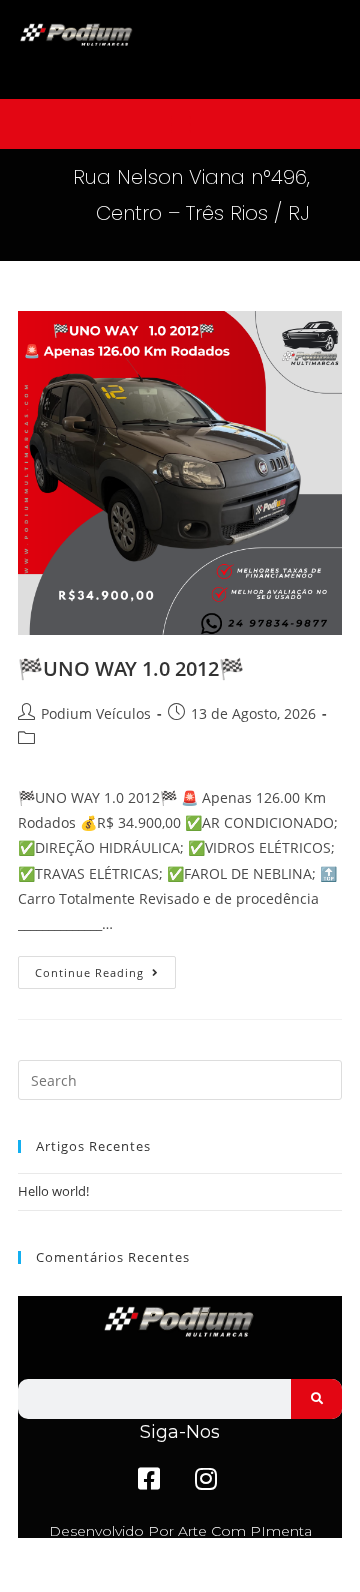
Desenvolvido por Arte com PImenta (180, 1531)
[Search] (316, 1399)
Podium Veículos (96, 713)
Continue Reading (105, 968)
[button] (180, 124)
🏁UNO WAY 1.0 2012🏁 (131, 668)
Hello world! (53, 1191)
